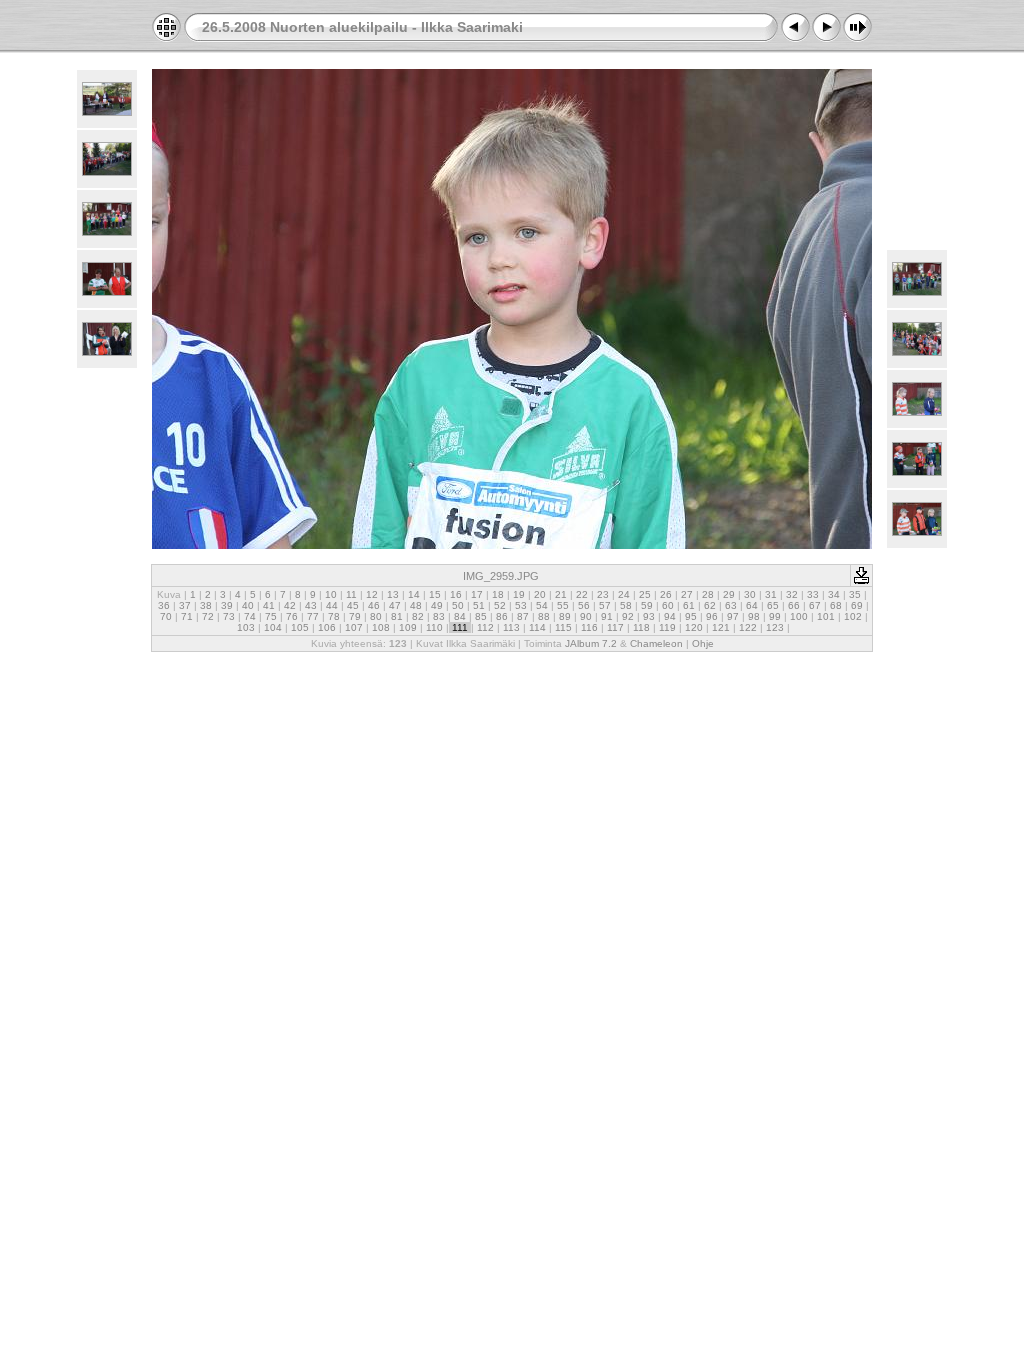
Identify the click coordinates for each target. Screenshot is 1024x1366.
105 (300, 627)
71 (187, 616)
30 (750, 594)
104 (273, 627)
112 (485, 627)
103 (246, 627)
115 (563, 627)
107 (354, 627)
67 (815, 605)
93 (649, 616)
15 (435, 594)
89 (565, 616)
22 (582, 594)
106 (327, 627)
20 (540, 594)
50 (458, 605)
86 (502, 616)
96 (712, 616)
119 (667, 627)
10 (331, 594)
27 (687, 594)
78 (334, 616)
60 (668, 605)
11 (351, 594)
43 (311, 605)
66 (794, 605)
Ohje (703, 643)
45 (353, 605)
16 (456, 594)
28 (708, 594)
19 (519, 594)
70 (166, 616)
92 (628, 616)
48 (416, 605)
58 (626, 605)
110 (434, 627)
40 (248, 605)
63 (731, 605)
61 (689, 605)
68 (836, 605)
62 (710, 605)
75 (271, 616)
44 (332, 605)
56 (584, 605)
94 (670, 616)
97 (733, 616)
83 (439, 616)
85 (481, 616)
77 (313, 616)
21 (561, 594)
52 (500, 605)
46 (374, 605)
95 (691, 616)
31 (771, 594)
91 (607, 616)
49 (437, 605)
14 (414, 594)
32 (792, 594)
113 (511, 627)
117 (615, 627)
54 (542, 605)
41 (269, 605)
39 (227, 605)
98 (754, 616)
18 (498, 594)
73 (229, 616)
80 (376, 616)
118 (641, 627)
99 (775, 616)
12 (372, 594)
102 (853, 616)
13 (393, 594)
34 (834, 594)
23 (603, 594)
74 (250, 616)
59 (647, 605)
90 (586, 616)
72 (208, 616)
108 (381, 627)
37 (185, 605)
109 (408, 627)
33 (813, 594)
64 (752, 605)
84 (460, 616)
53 (521, 605)
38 (206, 605)
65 (773, 605)
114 (537, 627)
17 (477, 594)
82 (418, 616)
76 (292, 616)
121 (721, 627)
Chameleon (656, 643)
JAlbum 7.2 (591, 643)
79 (355, 616)
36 (164, 605)
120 (694, 627)
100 (799, 616)
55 (563, 605)
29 (729, 594)
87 (523, 616)
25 (645, 594)
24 (624, 594)
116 (589, 627)
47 (395, 605)
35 (855, 594)
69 (857, 605)
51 (479, 605)
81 (397, 616)
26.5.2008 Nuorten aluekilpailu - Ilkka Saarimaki (362, 27)
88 (544, 616)
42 (290, 605)
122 (748, 627)
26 (666, 594)
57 (605, 605)
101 (826, 616)
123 (775, 627)
